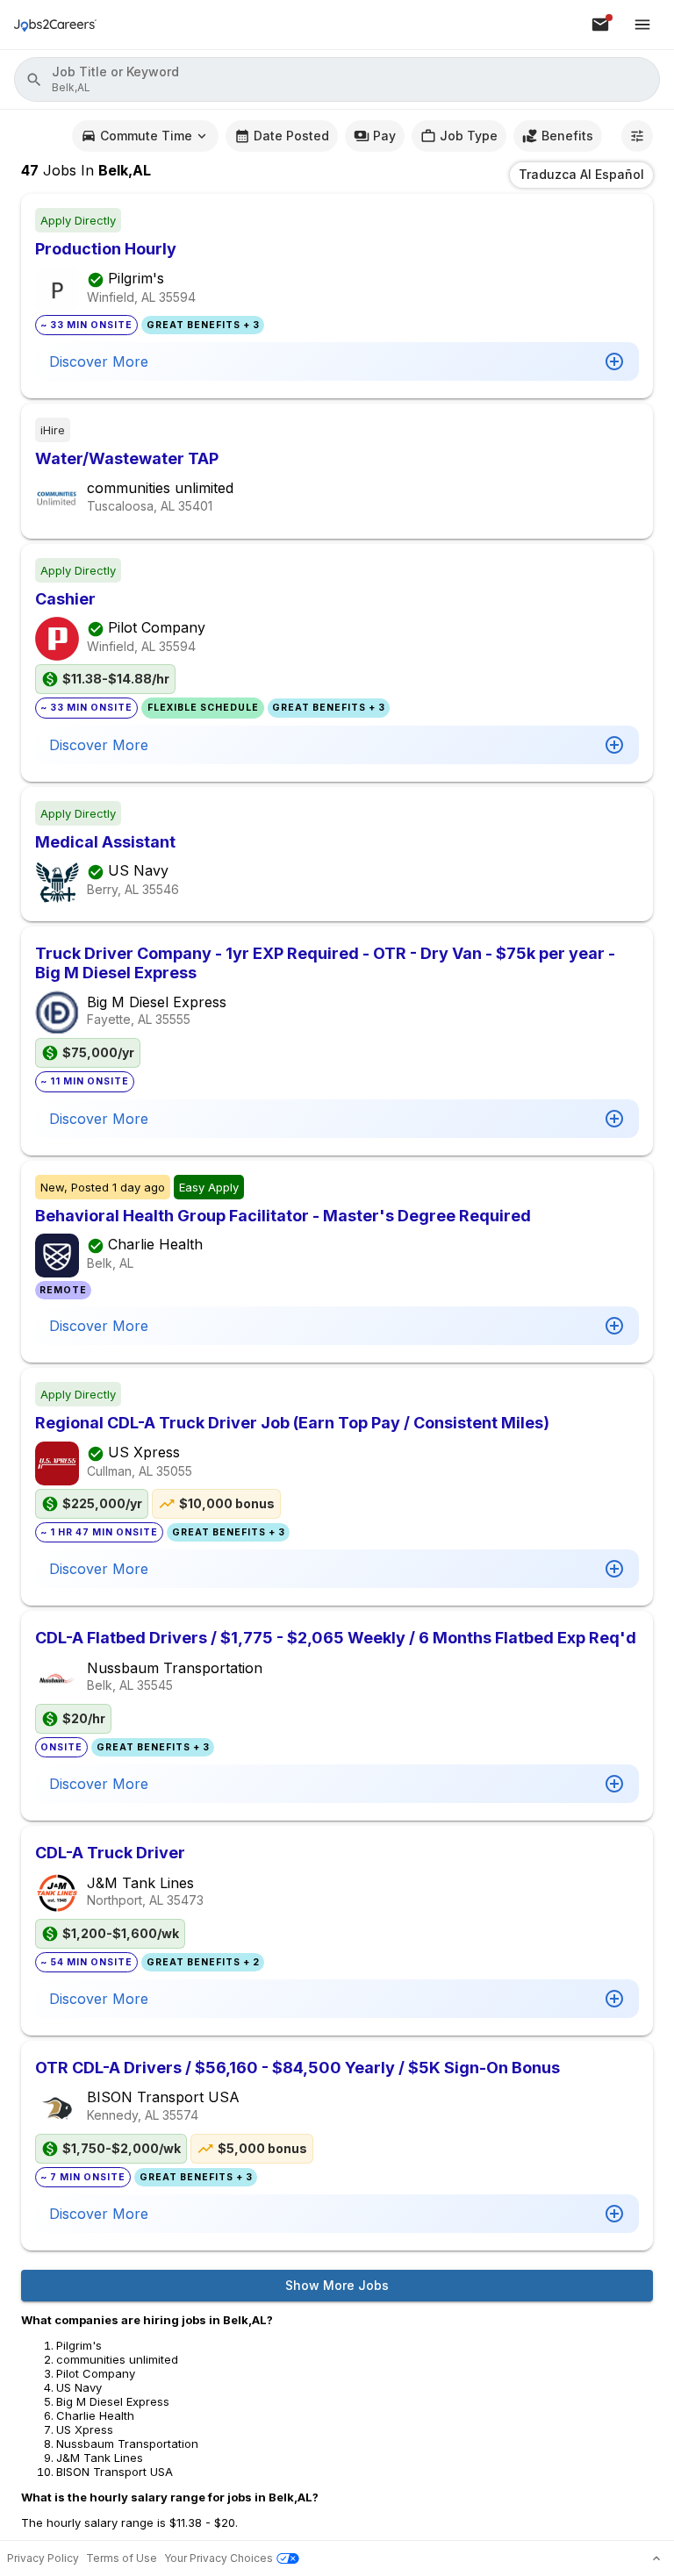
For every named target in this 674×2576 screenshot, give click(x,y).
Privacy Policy (43, 2558)
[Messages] (600, 25)
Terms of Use (122, 2558)
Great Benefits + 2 (203, 1962)
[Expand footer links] (656, 2558)
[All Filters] (637, 136)
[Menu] (642, 25)
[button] (337, 79)
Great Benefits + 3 (203, 325)
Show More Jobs (337, 2285)
